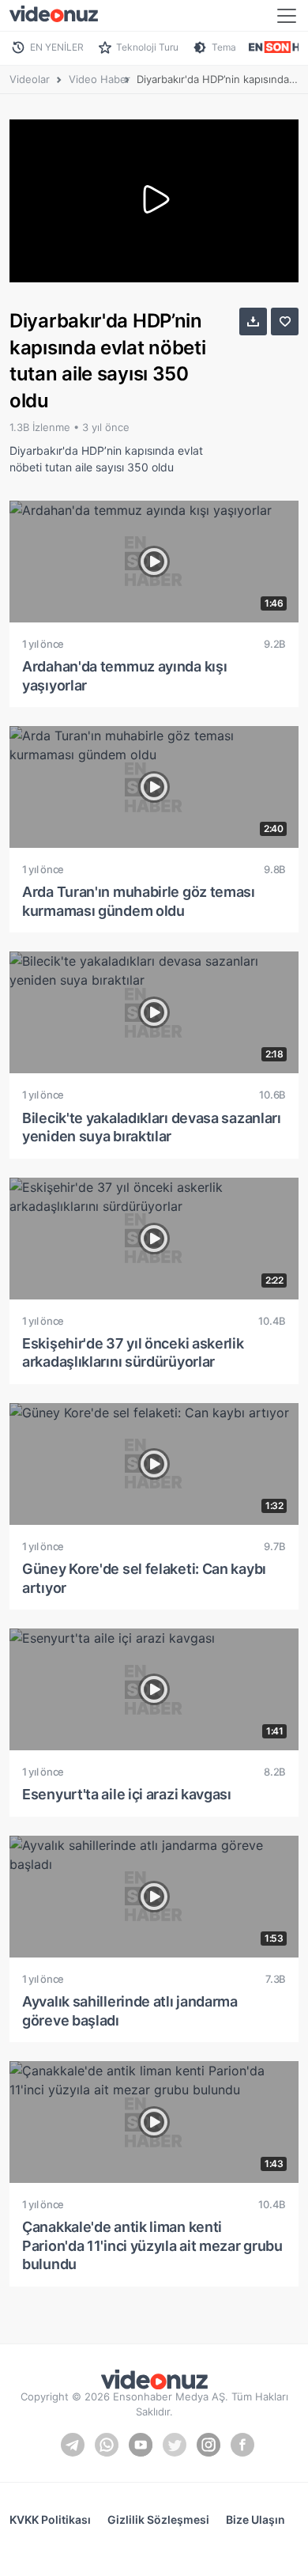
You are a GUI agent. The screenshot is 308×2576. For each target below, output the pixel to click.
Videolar (30, 79)
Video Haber (100, 79)
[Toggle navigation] (287, 16)
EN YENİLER (57, 47)
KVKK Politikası (50, 2519)
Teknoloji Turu (147, 47)
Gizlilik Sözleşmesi (158, 2519)
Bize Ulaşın (255, 2519)
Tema (224, 47)
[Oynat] (154, 201)
